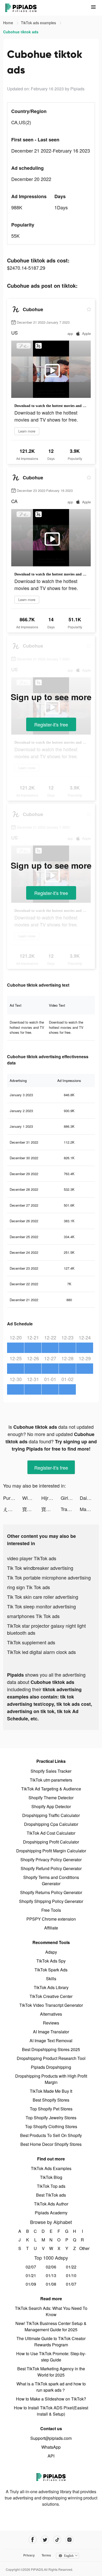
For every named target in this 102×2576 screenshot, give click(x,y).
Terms (46, 2555)
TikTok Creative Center (51, 1996)
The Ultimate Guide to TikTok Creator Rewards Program (51, 2342)
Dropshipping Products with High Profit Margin (51, 2079)
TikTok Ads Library (51, 1987)
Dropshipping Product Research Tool (51, 2058)
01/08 (51, 2284)
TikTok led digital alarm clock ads (41, 1652)
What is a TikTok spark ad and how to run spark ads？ (51, 2387)
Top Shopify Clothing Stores (51, 2126)
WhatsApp (51, 2447)
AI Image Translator (51, 2032)
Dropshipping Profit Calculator (51, 1842)
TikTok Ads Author (51, 2204)
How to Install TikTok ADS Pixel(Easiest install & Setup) (51, 2411)
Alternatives (51, 2014)
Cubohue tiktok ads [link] (21, 32)
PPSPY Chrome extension (51, 1919)
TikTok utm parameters (51, 1780)
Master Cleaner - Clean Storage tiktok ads (89, 1509)
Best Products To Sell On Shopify (51, 2135)
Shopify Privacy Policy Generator (51, 1860)
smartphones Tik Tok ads (33, 1616)
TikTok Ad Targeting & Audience (51, 1789)
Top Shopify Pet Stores (51, 2109)
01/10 (71, 2275)
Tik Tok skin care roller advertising (43, 1597)
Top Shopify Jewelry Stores (51, 2118)
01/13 (51, 2275)
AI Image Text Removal (51, 2041)
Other (83, 2248)
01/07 (71, 2284)
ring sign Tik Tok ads (29, 1587)
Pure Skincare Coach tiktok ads (13, 1498)
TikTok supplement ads (31, 1642)
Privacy (29, 2555)
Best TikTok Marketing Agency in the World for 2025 (51, 2372)
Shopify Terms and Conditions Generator (51, 1880)
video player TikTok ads (32, 1558)
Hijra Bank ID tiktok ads (51, 1498)
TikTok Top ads (51, 2186)
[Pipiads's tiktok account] (57, 2540)
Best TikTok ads (51, 2195)
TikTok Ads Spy (51, 1961)
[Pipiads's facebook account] (33, 2540)
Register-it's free (51, 724)
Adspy (51, 1952)
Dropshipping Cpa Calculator (51, 1824)
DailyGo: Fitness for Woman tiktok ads (89, 1498)
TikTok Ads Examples (51, 2168)
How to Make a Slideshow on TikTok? (51, 2399)
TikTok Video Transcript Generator (51, 2005)
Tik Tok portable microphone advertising (49, 1577)
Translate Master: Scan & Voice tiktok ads (70, 1509)
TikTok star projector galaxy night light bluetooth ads (46, 1629)
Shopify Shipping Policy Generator (51, 1901)
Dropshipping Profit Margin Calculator (51, 1851)
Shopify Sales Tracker (51, 1771)
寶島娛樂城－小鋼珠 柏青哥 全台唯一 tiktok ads (32, 1509)
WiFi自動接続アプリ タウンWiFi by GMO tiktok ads (32, 1498)
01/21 (31, 2275)
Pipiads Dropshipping (51, 2067)
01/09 (31, 2284)
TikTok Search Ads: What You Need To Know (51, 2311)
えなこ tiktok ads (13, 1509)
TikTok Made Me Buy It (51, 2091)
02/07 (31, 2267)
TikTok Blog (51, 2177)
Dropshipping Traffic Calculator (51, 1815)
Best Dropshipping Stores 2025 (51, 2049)
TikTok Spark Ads (51, 1970)
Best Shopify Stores (51, 2100)
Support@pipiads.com (51, 2438)
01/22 (71, 2267)
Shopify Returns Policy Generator (51, 1892)
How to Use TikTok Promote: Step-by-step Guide (51, 2357)
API (51, 2456)
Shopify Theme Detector (51, 1798)
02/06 (51, 2267)
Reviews (51, 2023)
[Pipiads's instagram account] (69, 2540)
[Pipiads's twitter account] (45, 2540)
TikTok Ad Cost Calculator (51, 1833)
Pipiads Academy (51, 2213)
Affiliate (51, 1928)
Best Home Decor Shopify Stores (51, 2144)
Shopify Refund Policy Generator (51, 1868)
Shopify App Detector (51, 1806)
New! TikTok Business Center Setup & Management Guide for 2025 (51, 2326)
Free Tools (51, 1910)
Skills (51, 1979)
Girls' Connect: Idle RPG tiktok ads (70, 1498)
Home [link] (9, 23)
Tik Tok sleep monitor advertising (41, 1606)
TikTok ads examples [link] (39, 23)
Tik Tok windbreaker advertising (40, 1568)
